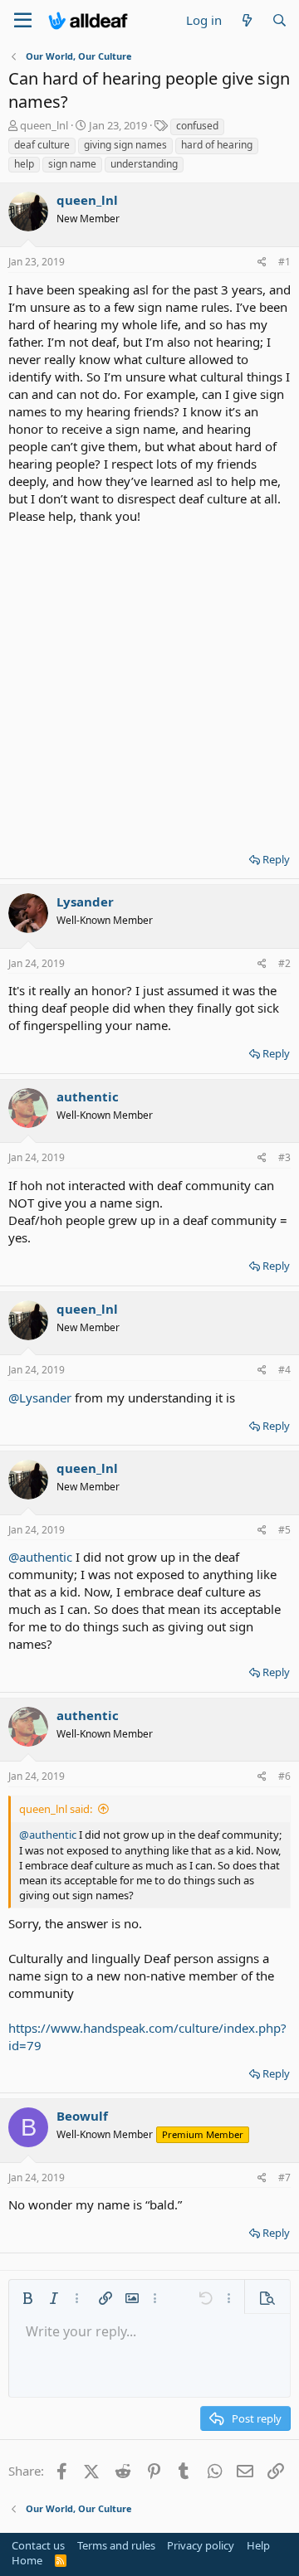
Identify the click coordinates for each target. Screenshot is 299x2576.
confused (197, 126)
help (24, 164)
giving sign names (125, 145)
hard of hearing (217, 145)
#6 (284, 1776)
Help (258, 2545)
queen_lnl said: (56, 1809)
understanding (144, 164)
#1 (284, 262)
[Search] (279, 20)
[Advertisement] (149, 683)
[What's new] (246, 20)
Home (27, 2560)
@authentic (40, 1557)
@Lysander (40, 1397)
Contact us (38, 2545)
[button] (27, 2298)
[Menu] (23, 21)
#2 (284, 963)
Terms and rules (116, 2545)
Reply (276, 859)
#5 (284, 1530)
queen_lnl (44, 125)
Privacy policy (201, 2545)
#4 (284, 1370)
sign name (72, 164)
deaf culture (42, 145)
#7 (284, 2177)
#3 (284, 1157)
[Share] (262, 262)
